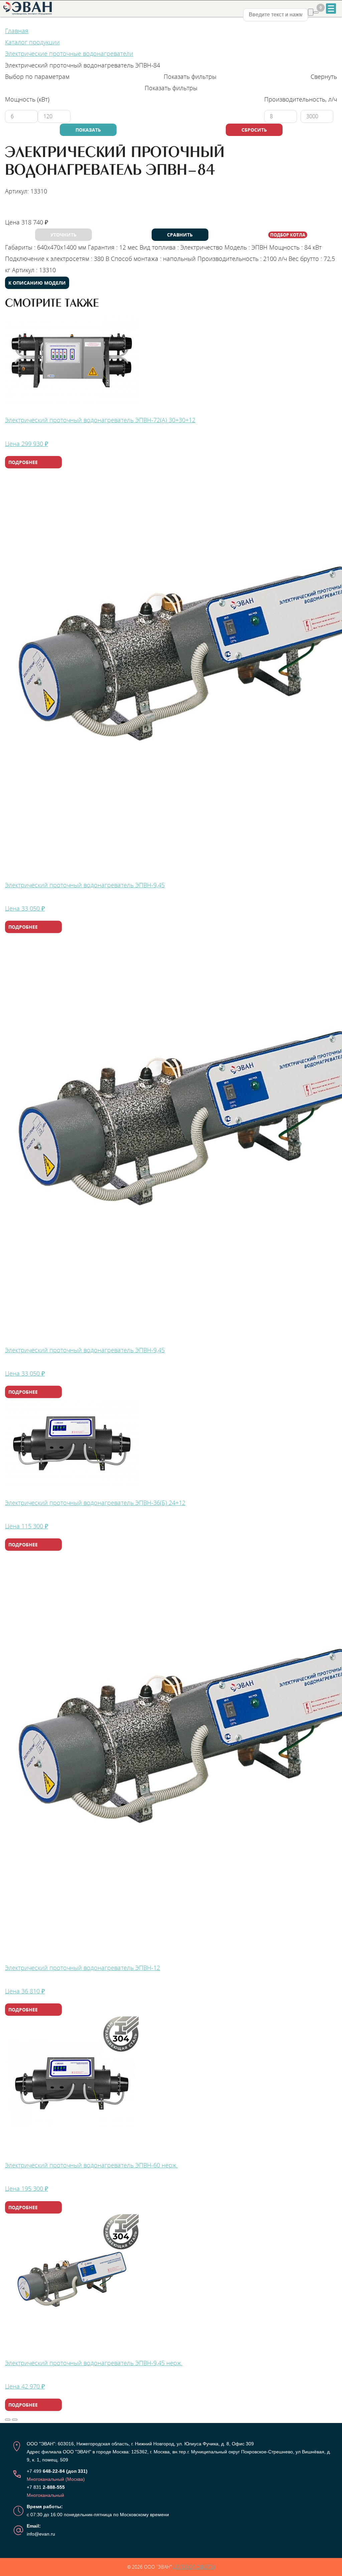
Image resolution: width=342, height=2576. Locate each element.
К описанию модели (37, 283)
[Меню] (331, 9)
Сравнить (180, 235)
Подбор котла (288, 235)
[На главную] (28, 8)
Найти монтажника (36, 210)
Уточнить (63, 235)
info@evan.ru (41, 2534)
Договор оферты (194, 2567)
